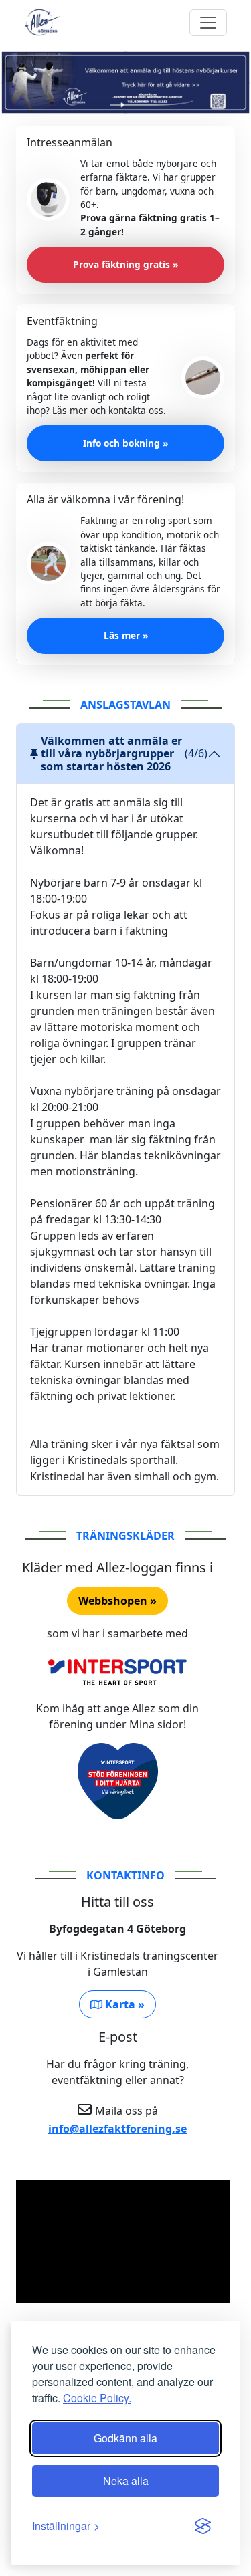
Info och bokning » (125, 443)
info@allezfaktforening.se (117, 2129)
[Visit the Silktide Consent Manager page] (203, 2526)
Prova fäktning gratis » (125, 264)
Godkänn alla (125, 2438)
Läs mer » (126, 635)
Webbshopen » (117, 1601)
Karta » (123, 2004)
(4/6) (124, 753)
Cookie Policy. (97, 2398)
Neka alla (126, 2481)
